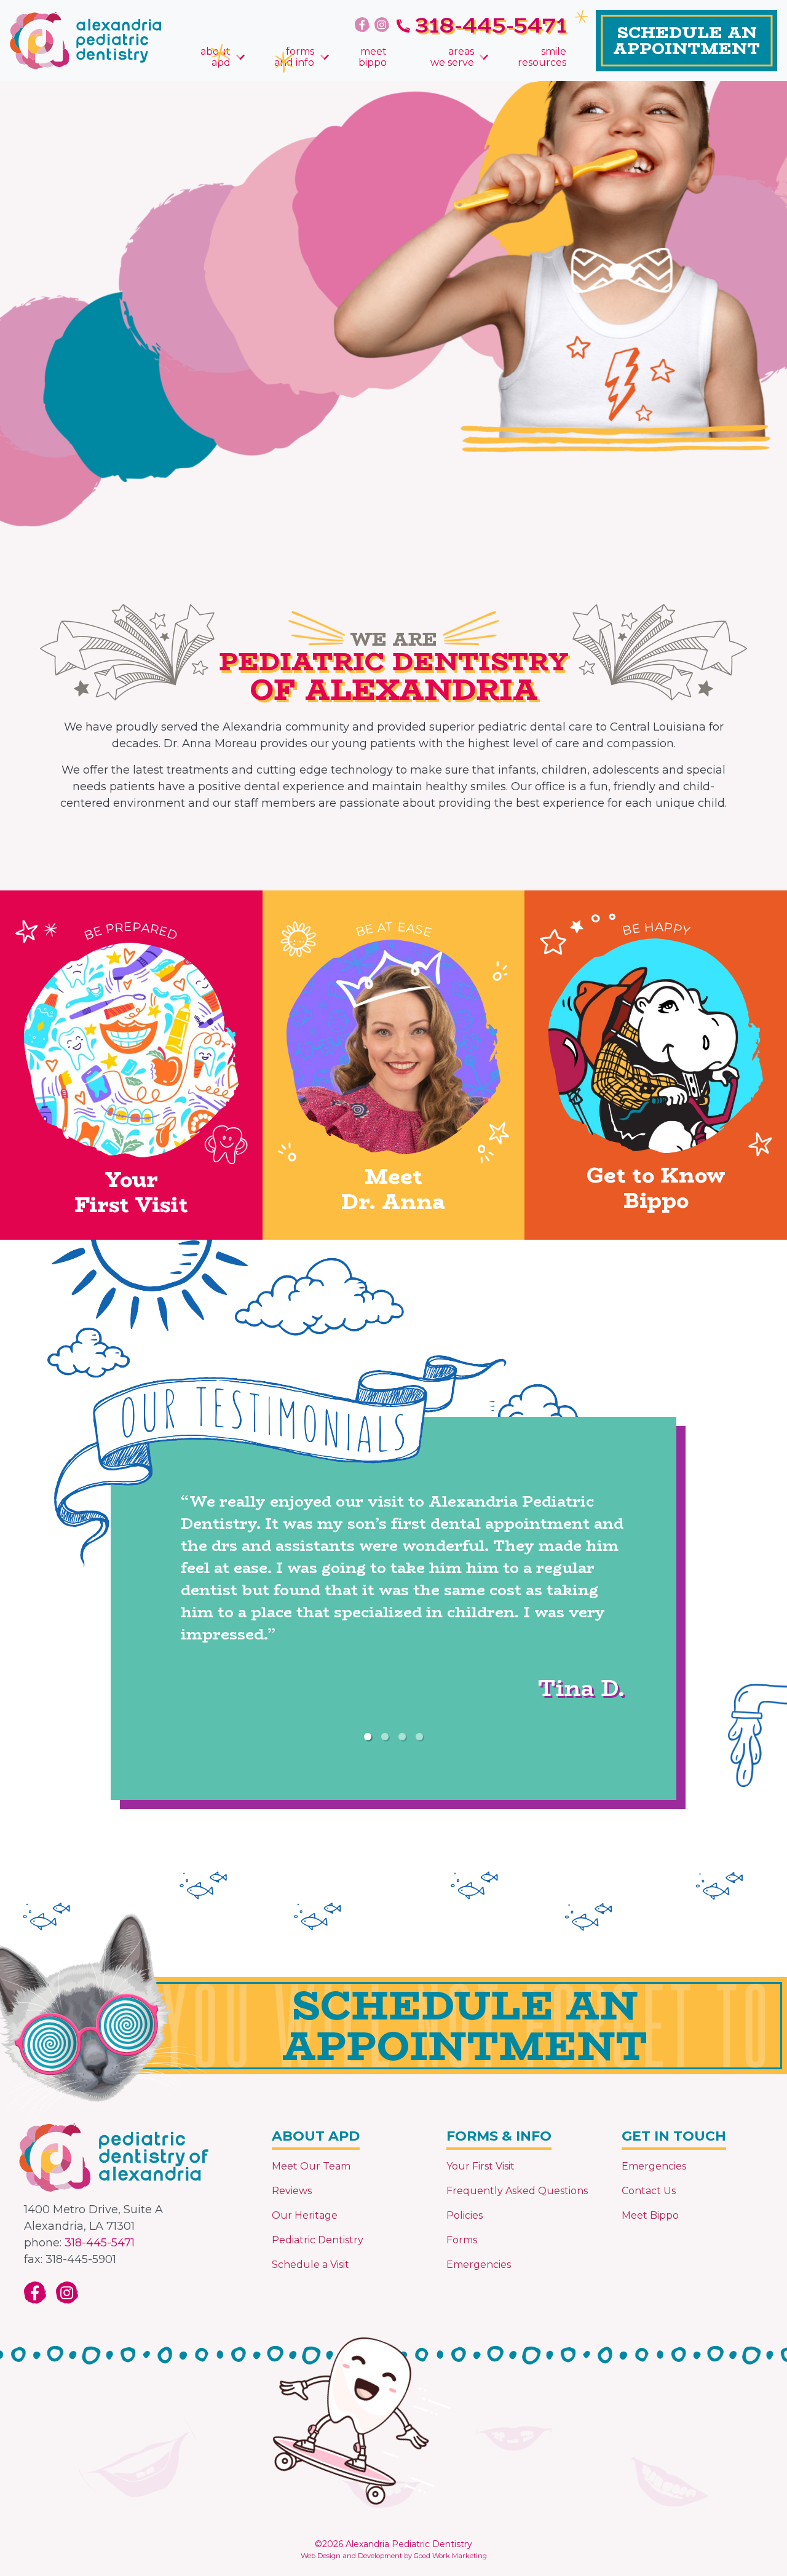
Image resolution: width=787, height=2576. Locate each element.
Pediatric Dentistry (318, 2240)
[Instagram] (382, 25)
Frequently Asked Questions (517, 2191)
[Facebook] (362, 25)
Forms (462, 2240)
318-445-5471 (100, 2243)
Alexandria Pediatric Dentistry (409, 2544)
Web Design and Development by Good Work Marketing (394, 2556)
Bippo (373, 57)
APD (216, 57)
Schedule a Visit (310, 2265)
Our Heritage (305, 2215)
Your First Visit (481, 2166)
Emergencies (479, 2265)
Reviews (292, 2191)
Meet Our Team (311, 2166)
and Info (294, 57)
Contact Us (649, 2191)
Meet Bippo (650, 2215)
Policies (465, 2215)
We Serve (452, 57)
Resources (542, 57)
